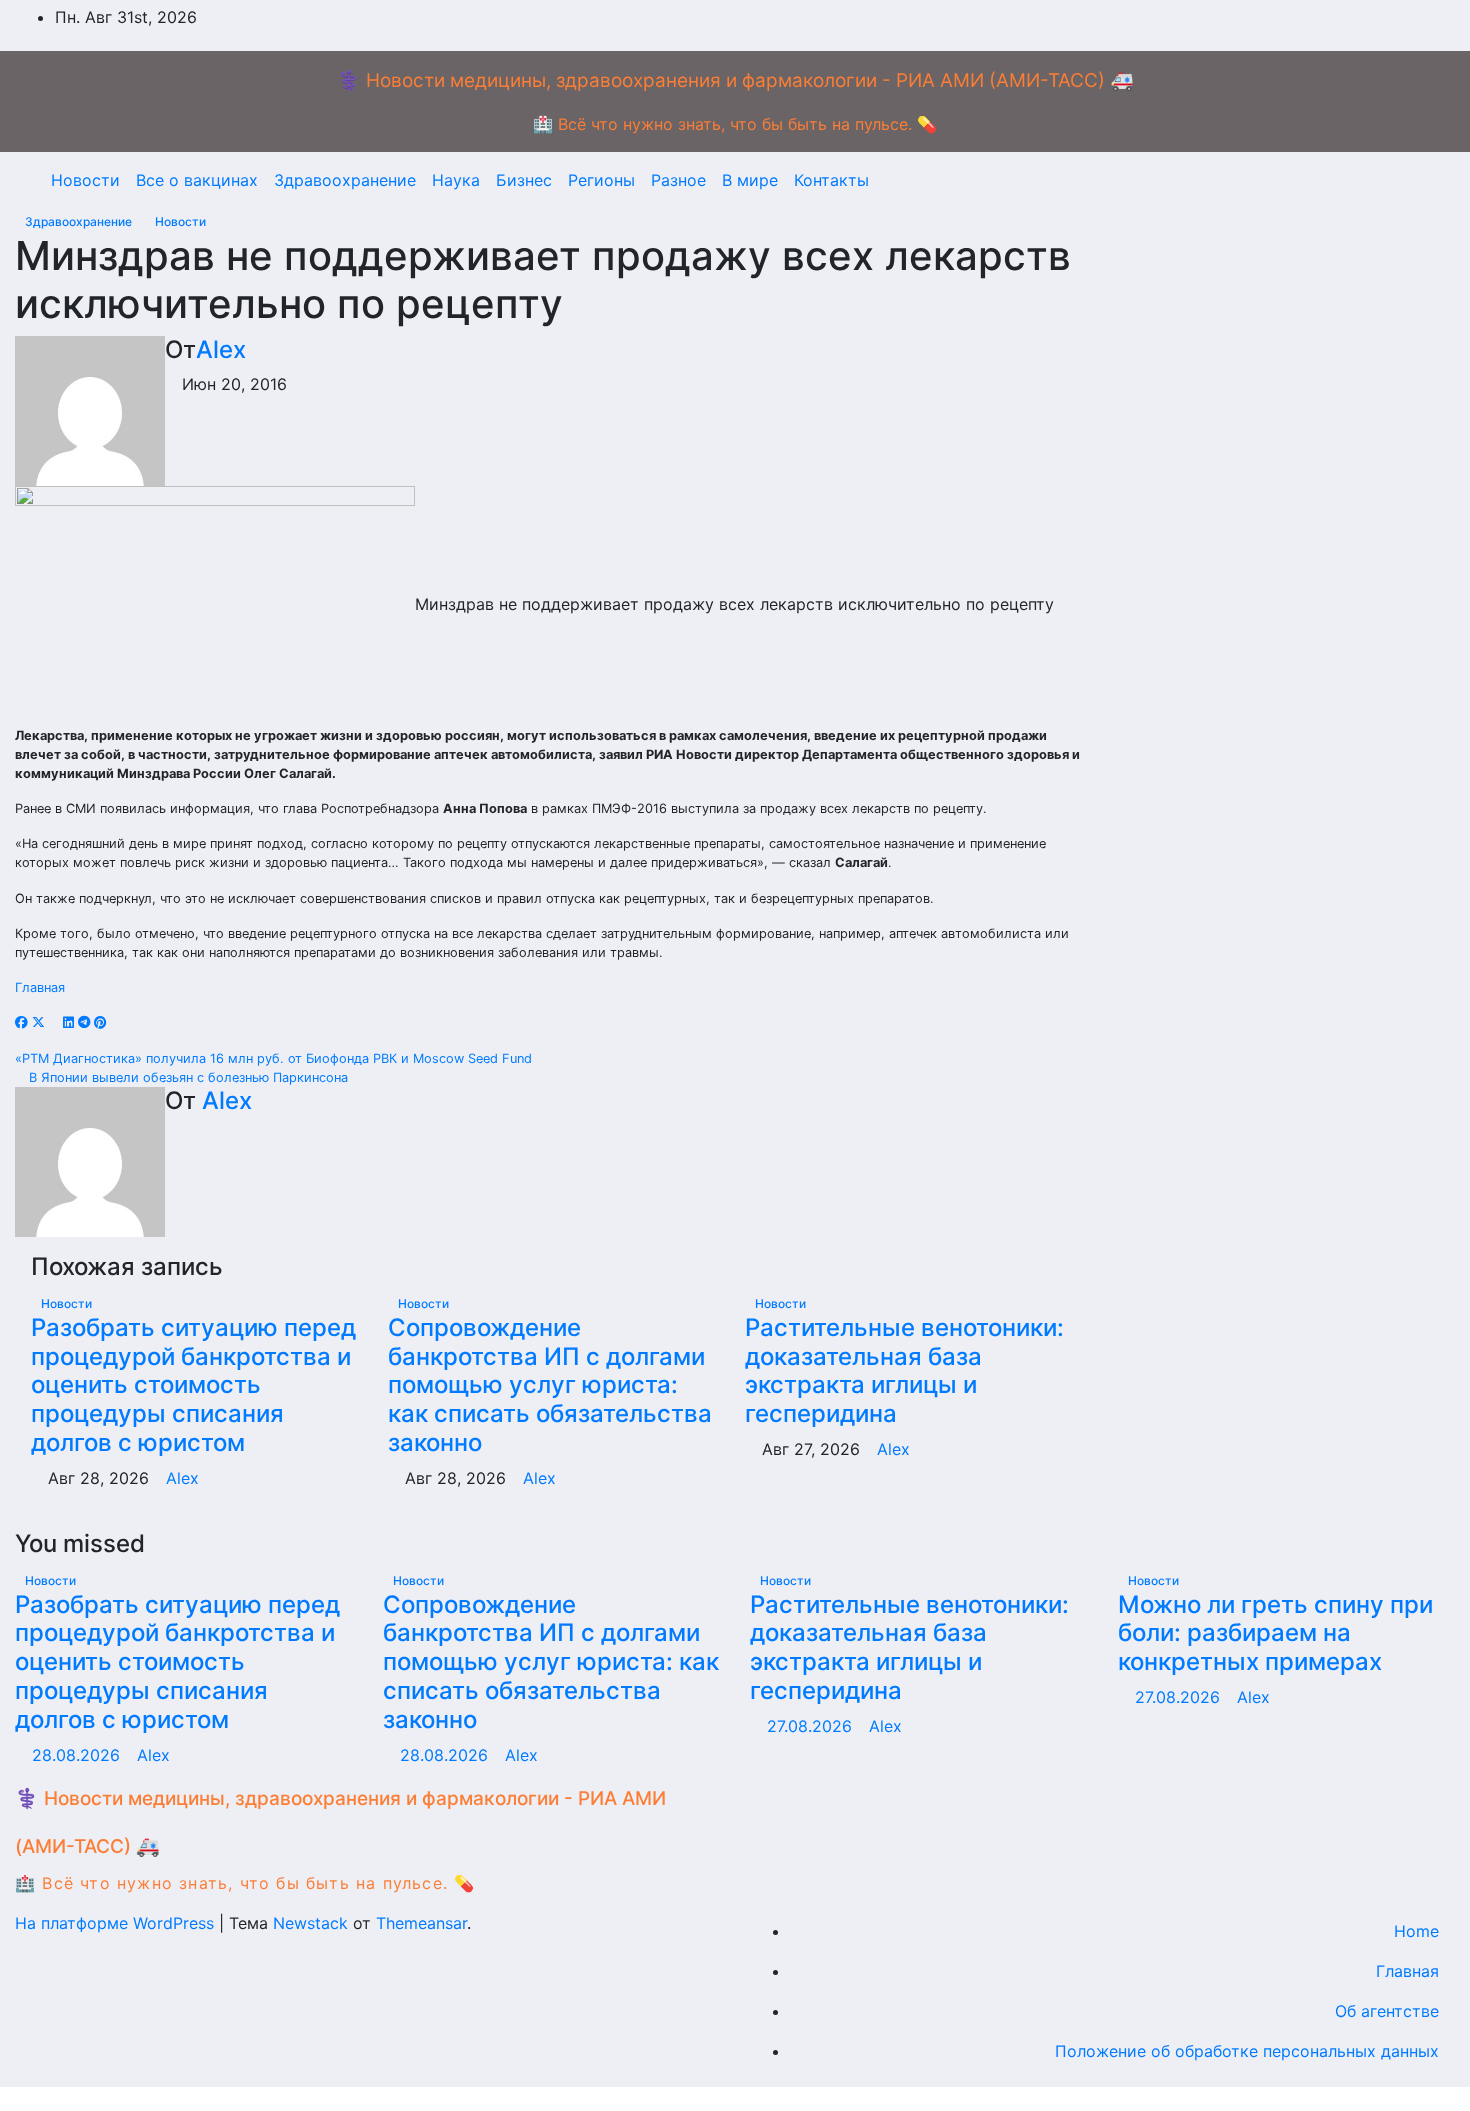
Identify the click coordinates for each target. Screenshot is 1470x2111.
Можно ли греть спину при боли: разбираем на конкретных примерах (1275, 1633)
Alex (221, 349)
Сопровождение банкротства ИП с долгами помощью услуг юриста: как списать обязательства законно (550, 1385)
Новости (85, 180)
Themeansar (421, 1923)
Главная (40, 987)
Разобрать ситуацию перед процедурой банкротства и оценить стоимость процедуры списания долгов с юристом (193, 1385)
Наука (456, 180)
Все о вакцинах (197, 180)
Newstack (310, 1923)
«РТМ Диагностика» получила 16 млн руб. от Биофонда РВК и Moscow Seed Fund (275, 1058)
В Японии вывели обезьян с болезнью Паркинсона (186, 1077)
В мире (750, 180)
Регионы (601, 180)
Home (1416, 1931)
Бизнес (524, 180)
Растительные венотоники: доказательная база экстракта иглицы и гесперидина (904, 1370)
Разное (678, 180)
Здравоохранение (345, 180)
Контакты (831, 180)
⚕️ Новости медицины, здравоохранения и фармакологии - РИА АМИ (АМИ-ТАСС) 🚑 (735, 80)
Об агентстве (1387, 2011)
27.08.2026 (812, 1726)
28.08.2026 (78, 1755)
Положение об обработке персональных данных (1247, 2051)
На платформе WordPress (117, 1923)
